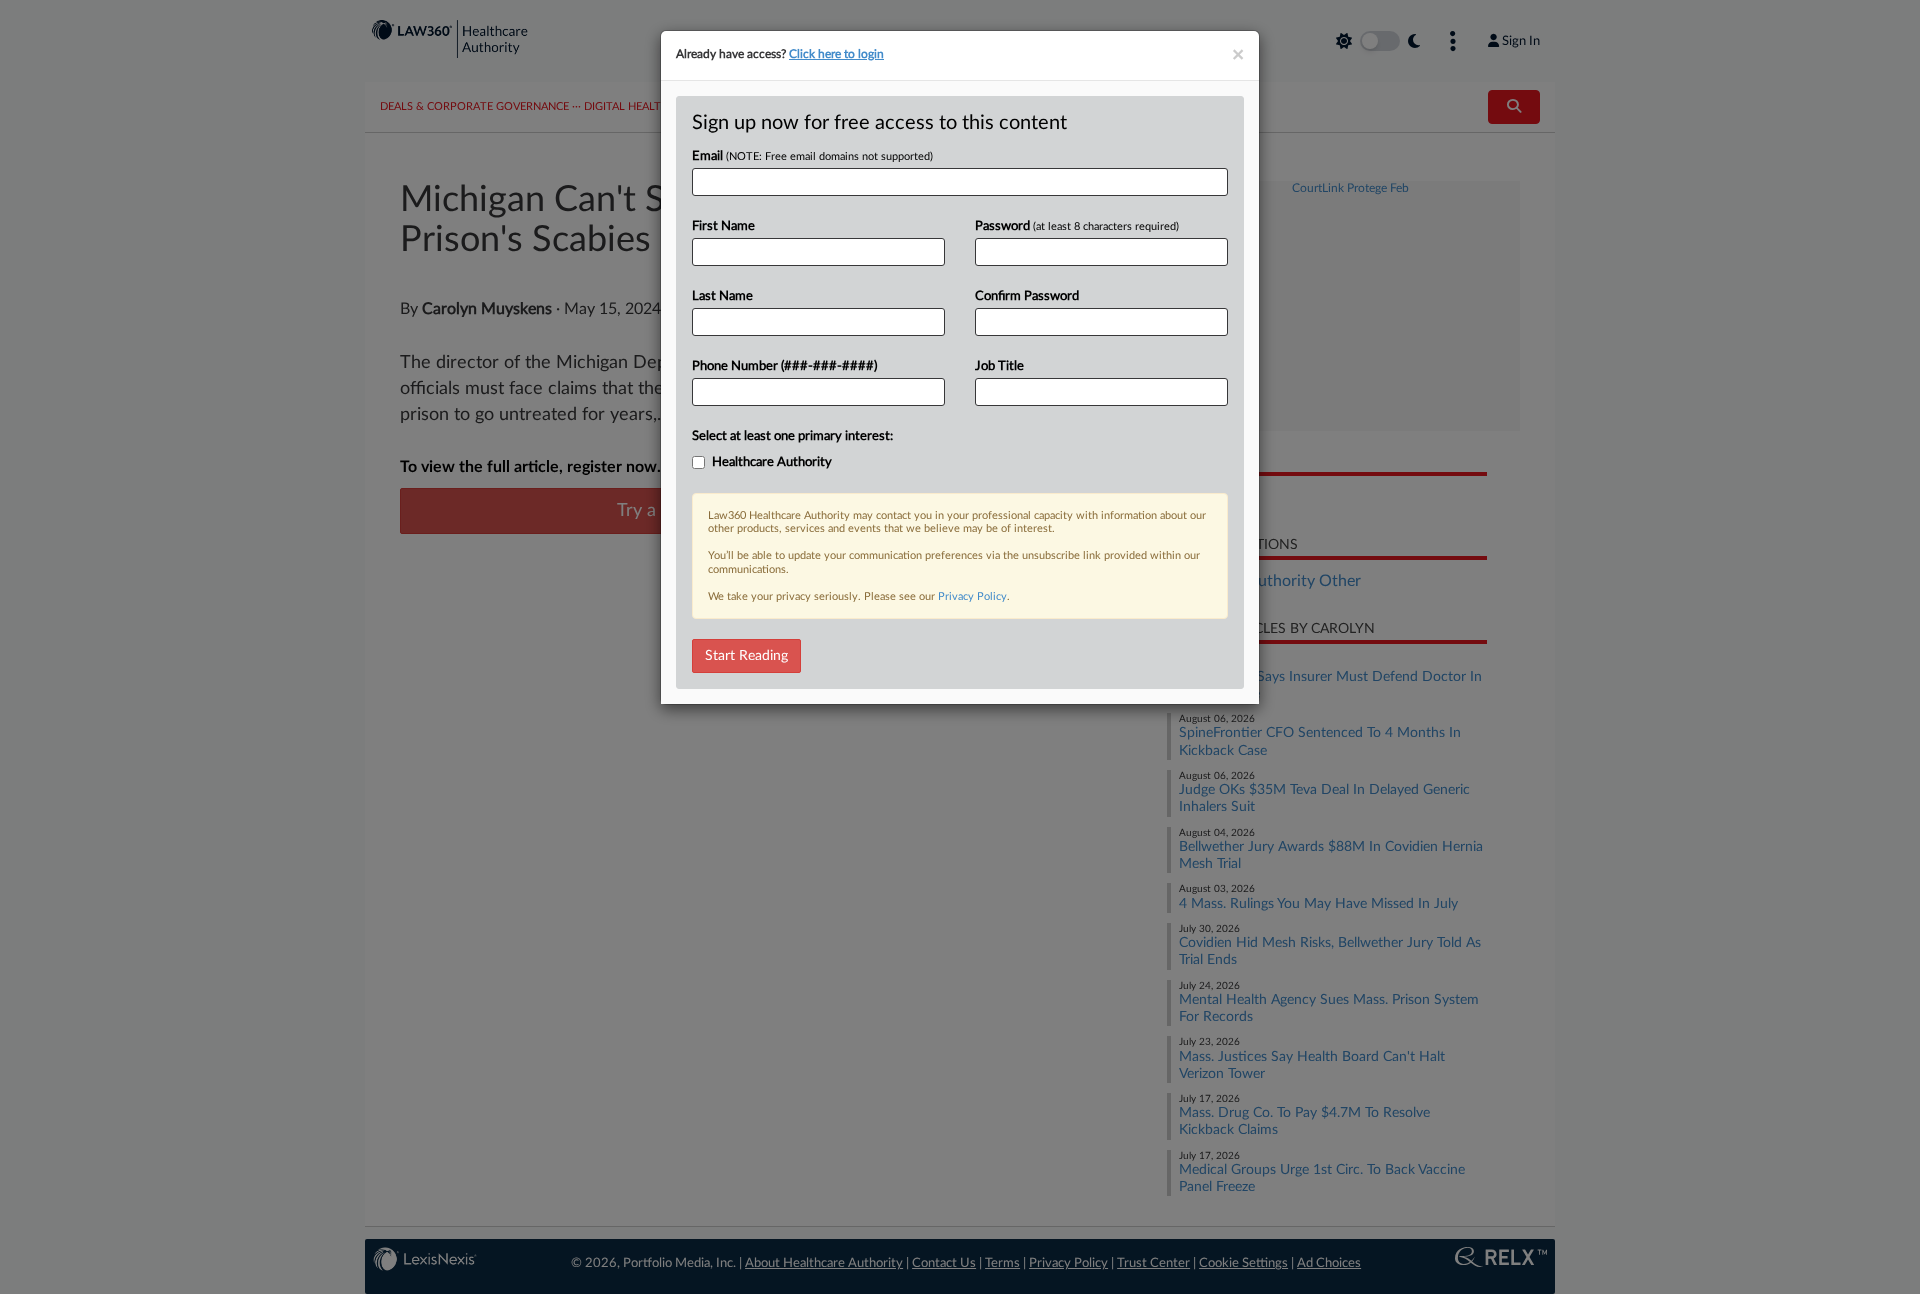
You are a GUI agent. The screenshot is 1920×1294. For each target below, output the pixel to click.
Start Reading (746, 656)
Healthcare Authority (772, 462)
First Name (723, 226)
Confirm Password (1027, 296)
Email (812, 156)
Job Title (999, 366)
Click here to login (836, 54)
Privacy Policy (972, 596)
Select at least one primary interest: (792, 436)
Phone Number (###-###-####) (784, 366)
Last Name (722, 296)
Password (1077, 226)
